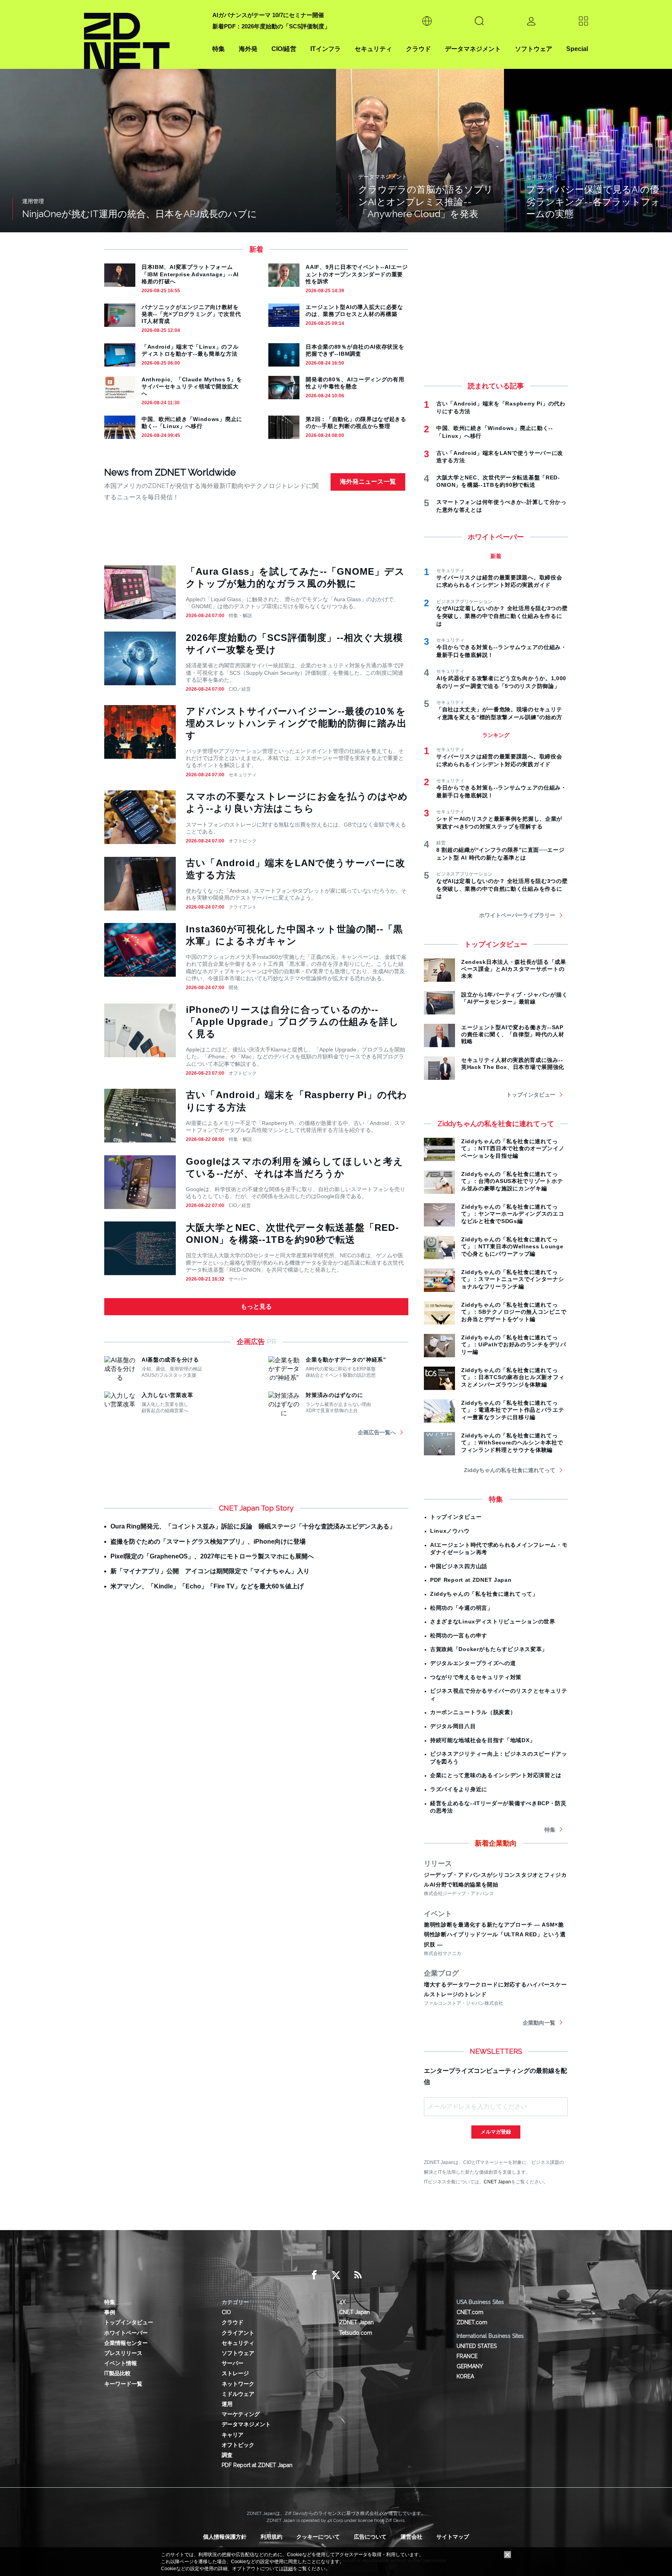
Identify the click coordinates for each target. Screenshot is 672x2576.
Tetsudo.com (356, 2333)
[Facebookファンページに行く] (314, 2275)
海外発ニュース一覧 (368, 482)
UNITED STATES (477, 2346)
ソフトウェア (534, 49)
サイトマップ (453, 2537)
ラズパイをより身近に (459, 1789)
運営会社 (411, 2537)
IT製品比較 (117, 2373)
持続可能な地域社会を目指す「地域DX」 (483, 1740)
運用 (227, 2404)
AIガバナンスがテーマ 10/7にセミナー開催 (268, 15)
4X (342, 2302)
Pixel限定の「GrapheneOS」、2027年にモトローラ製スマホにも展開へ (212, 1556)
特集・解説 (240, 616)
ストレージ (235, 2373)
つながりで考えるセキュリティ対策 (476, 1677)
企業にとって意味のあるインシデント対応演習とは (496, 1775)
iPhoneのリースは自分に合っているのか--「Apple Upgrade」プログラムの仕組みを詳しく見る (292, 1022)
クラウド (418, 49)
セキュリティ (373, 49)
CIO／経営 (240, 689)
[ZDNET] (143, 34)
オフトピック (243, 841)
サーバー (238, 1279)
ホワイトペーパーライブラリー (517, 915)
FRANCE (467, 2356)
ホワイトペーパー (126, 2333)
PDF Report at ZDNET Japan (471, 1580)
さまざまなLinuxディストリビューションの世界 (493, 1621)
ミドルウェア (238, 2394)
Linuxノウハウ (450, 1531)
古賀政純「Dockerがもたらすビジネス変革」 (489, 1649)
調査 (227, 2455)
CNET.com (470, 2312)
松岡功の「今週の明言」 (462, 1608)
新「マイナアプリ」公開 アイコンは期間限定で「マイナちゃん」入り (210, 1571)
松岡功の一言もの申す (459, 1635)
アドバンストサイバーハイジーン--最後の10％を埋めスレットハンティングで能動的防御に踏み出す (296, 723)
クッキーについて (318, 2537)
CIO (226, 2312)
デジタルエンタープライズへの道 (473, 1663)
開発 (233, 988)
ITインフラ (325, 49)
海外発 (248, 49)
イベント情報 (121, 2363)
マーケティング (241, 2414)
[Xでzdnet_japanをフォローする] (336, 2275)
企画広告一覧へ (377, 1432)
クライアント (243, 907)
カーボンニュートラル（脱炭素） (473, 1712)
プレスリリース (123, 2353)
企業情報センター (126, 2343)
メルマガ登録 (496, 2132)
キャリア (233, 2435)
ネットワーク (238, 2384)
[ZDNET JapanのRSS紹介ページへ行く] (358, 2275)
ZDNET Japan (356, 2322)
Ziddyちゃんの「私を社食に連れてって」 (484, 1594)
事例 (110, 2312)
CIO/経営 (284, 49)
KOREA (465, 2376)
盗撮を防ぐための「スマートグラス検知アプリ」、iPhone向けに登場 (208, 1542)
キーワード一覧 (123, 2384)
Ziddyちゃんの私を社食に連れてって (510, 1470)
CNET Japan (497, 2182)
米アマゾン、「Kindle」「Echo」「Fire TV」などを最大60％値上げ (207, 1586)
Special (577, 49)
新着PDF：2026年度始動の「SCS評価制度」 (271, 26)
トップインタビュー (531, 1095)
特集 (219, 49)
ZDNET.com (472, 2322)
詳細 (288, 2569)
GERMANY (470, 2366)
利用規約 (271, 2537)
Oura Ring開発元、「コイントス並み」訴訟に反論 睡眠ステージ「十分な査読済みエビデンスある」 (253, 1526)
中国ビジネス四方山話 (459, 1566)
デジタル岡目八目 (453, 1726)
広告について (370, 2537)
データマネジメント (473, 49)
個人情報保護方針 (225, 2537)
